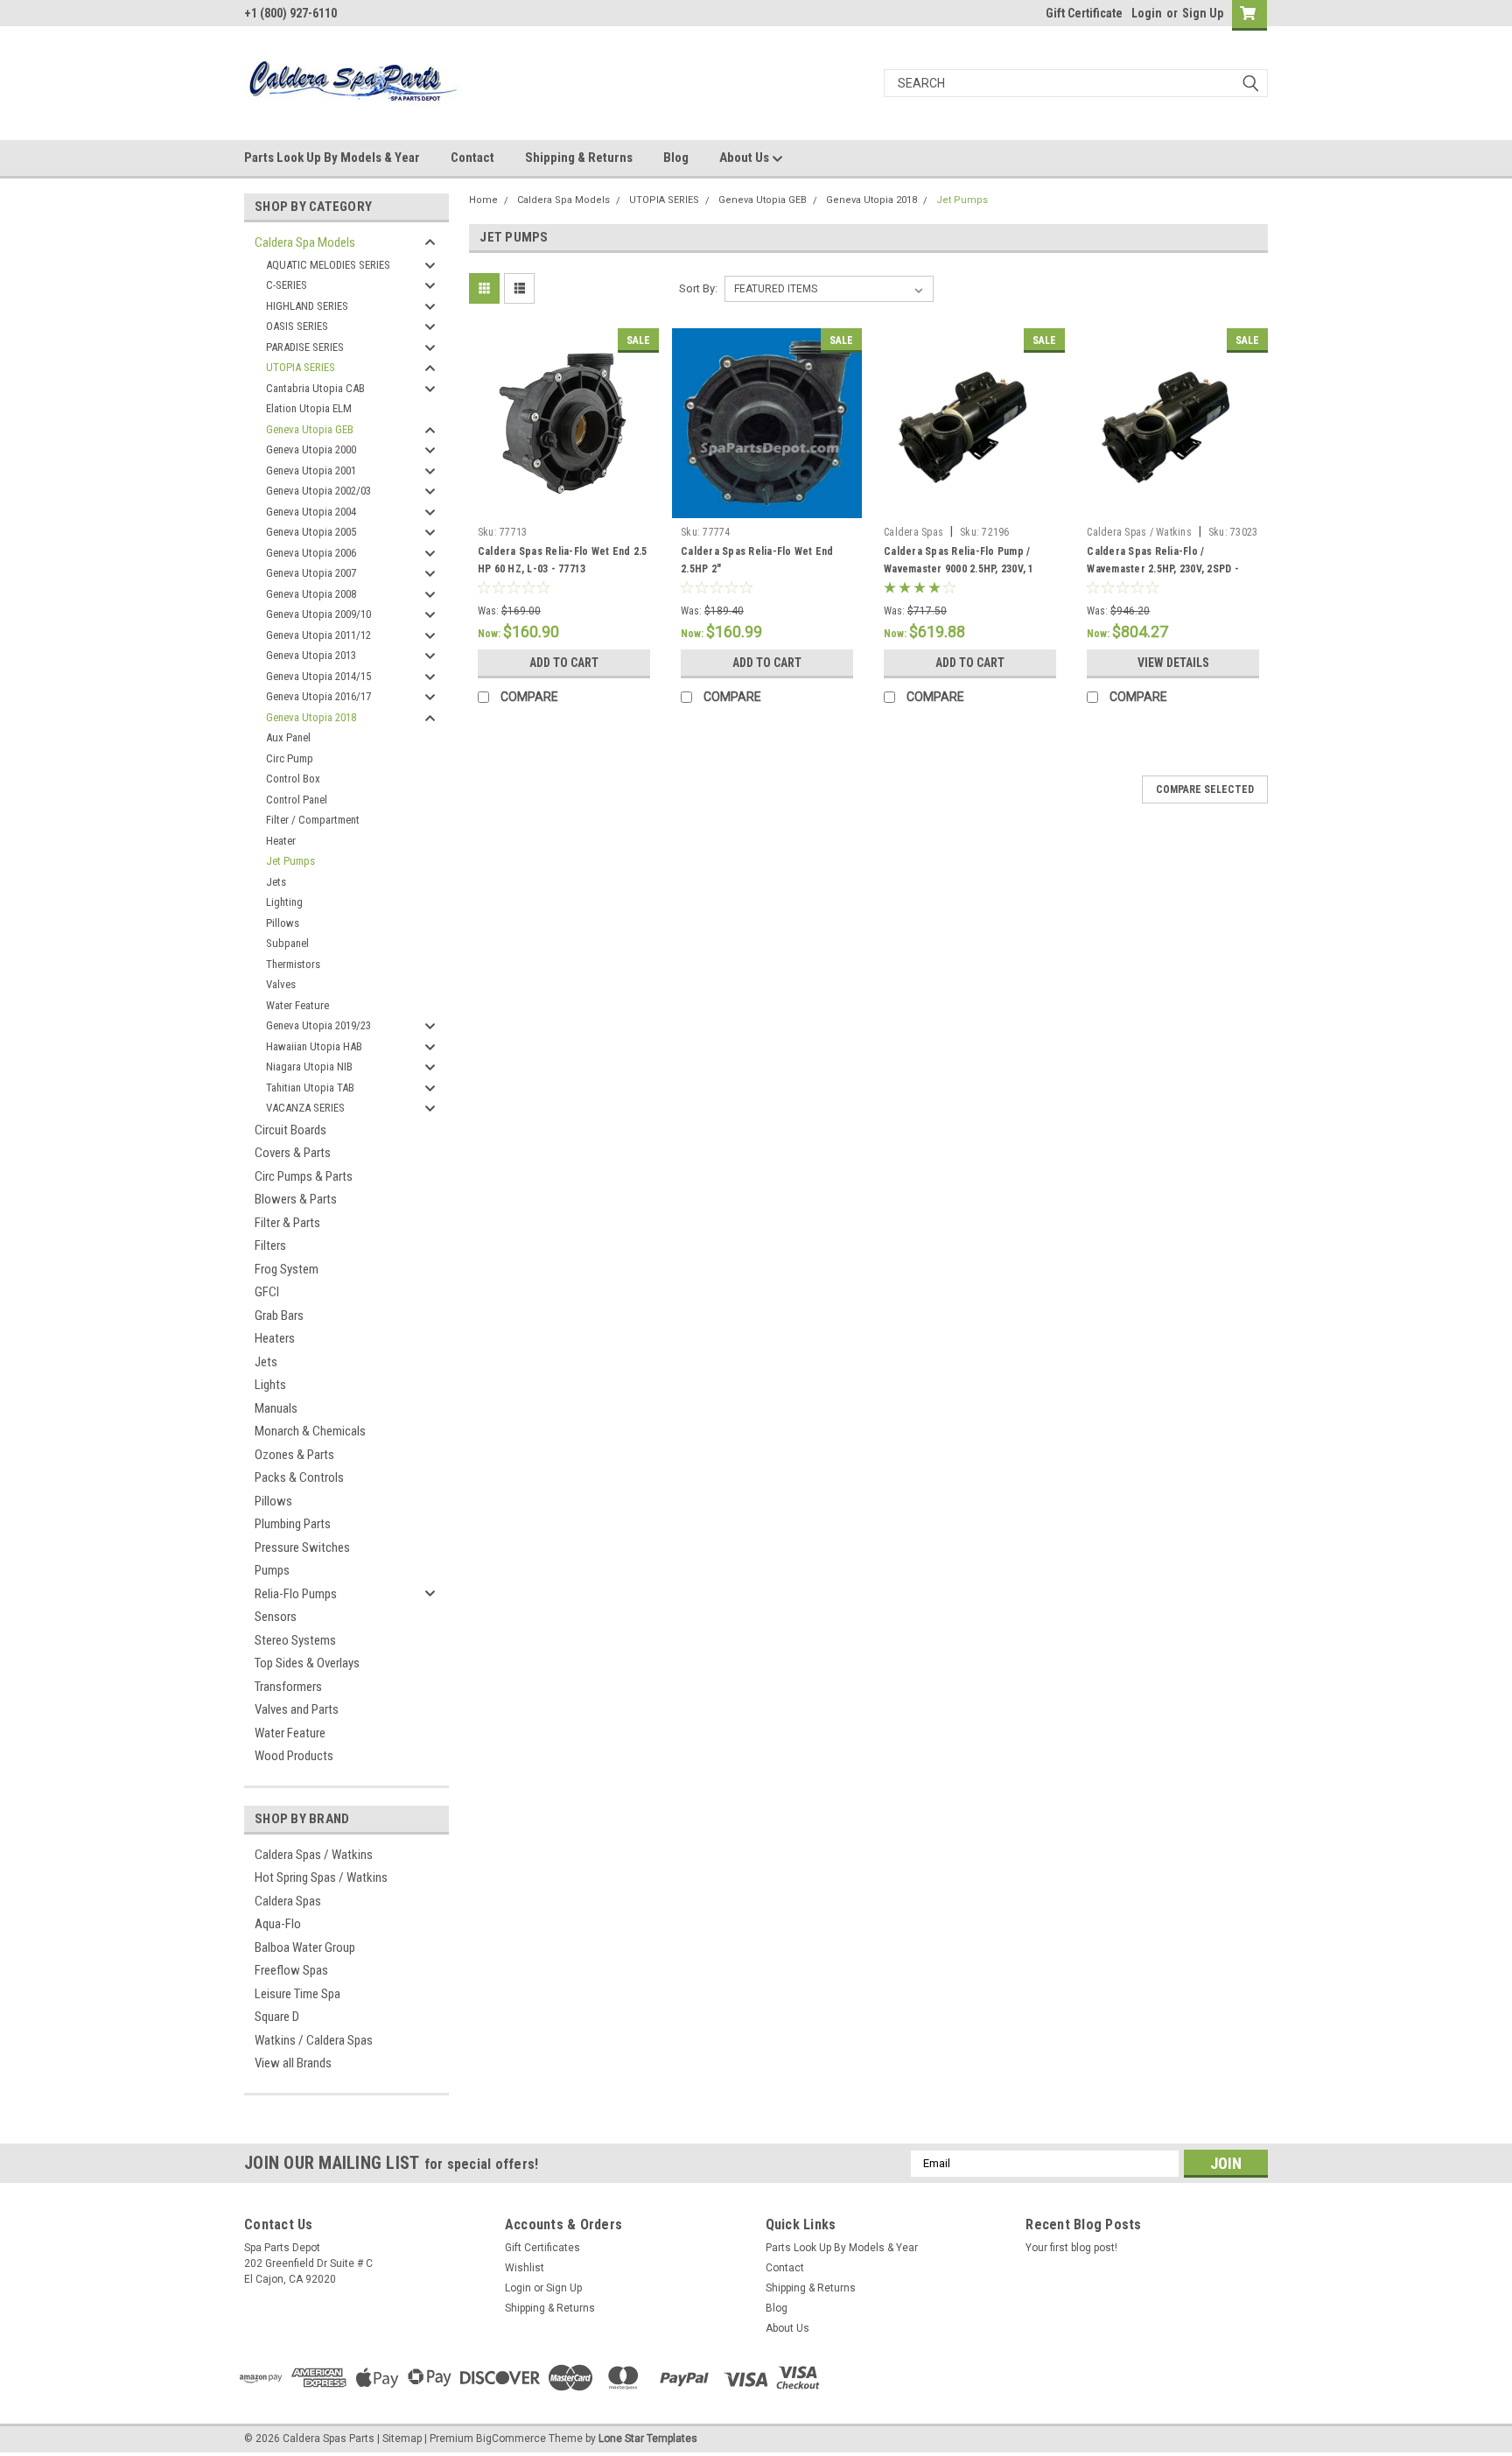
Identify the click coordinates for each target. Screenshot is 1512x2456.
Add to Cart (564, 663)
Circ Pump (290, 758)
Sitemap (402, 2438)
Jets (276, 882)
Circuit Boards (290, 1130)
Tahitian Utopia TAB (310, 1088)
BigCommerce (511, 2438)
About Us (745, 158)
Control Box (293, 779)
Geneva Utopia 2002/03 (318, 491)
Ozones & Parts (294, 1455)
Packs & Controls (299, 1477)
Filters (270, 1246)
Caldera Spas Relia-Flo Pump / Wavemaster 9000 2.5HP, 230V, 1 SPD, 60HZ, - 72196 (959, 569)
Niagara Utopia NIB (309, 1067)
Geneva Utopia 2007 (311, 573)
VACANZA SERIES (305, 1108)
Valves (281, 984)
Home (483, 200)
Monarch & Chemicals (310, 1431)
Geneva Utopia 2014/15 (318, 676)
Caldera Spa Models (305, 242)
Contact (472, 158)
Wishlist (525, 2268)
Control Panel (297, 800)
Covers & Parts (293, 1153)
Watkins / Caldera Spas (314, 2040)
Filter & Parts (287, 1223)
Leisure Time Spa (297, 1994)
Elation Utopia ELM (309, 408)
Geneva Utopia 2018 (311, 717)
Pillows (283, 923)
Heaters (275, 1338)
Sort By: (698, 288)
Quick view (563, 505)
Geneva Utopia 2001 (311, 470)
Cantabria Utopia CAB (315, 388)
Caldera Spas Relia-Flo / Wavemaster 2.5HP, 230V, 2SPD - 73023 (1163, 569)
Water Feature (297, 1005)
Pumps (272, 1570)
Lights (270, 1385)
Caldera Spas (288, 1901)
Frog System (287, 1269)
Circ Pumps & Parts (304, 1176)
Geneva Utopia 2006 (311, 553)
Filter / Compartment (313, 820)
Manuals (276, 1408)
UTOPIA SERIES (301, 367)
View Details (1173, 663)
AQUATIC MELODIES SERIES (328, 265)
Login (1147, 13)
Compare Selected (1205, 789)
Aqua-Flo (278, 1924)
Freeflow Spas (291, 1970)
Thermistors (293, 964)
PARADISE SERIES (305, 347)
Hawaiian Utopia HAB (314, 1046)
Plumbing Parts (293, 1524)
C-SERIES (287, 285)
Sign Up (1203, 13)
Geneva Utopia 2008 (311, 594)
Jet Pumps (290, 861)
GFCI (267, 1292)
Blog (676, 158)
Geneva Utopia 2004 (311, 512)
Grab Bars (279, 1316)
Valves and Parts (297, 1709)
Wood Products (294, 1756)
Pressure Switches (302, 1547)
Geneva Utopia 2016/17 (318, 696)
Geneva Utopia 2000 (311, 449)
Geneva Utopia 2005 (311, 532)
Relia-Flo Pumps (296, 1594)
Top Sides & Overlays (307, 1663)
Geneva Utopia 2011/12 (318, 635)
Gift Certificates (542, 2248)
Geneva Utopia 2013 (311, 655)
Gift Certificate (1084, 13)
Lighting (284, 902)
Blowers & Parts (296, 1199)
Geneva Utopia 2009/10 (318, 614)
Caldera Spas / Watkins (314, 1855)
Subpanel (287, 943)
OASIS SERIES (297, 326)
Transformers (288, 1687)
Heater (281, 841)
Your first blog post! (1071, 2248)
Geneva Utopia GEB (310, 429)
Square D (277, 2017)
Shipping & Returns (579, 158)
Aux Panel (288, 737)
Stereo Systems (295, 1640)
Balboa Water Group (305, 1947)
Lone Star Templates (648, 2438)
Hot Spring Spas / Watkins (321, 1877)
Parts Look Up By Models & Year (332, 158)
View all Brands (293, 2063)
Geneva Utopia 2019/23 (318, 1025)
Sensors (276, 1617)
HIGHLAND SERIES (307, 306)
